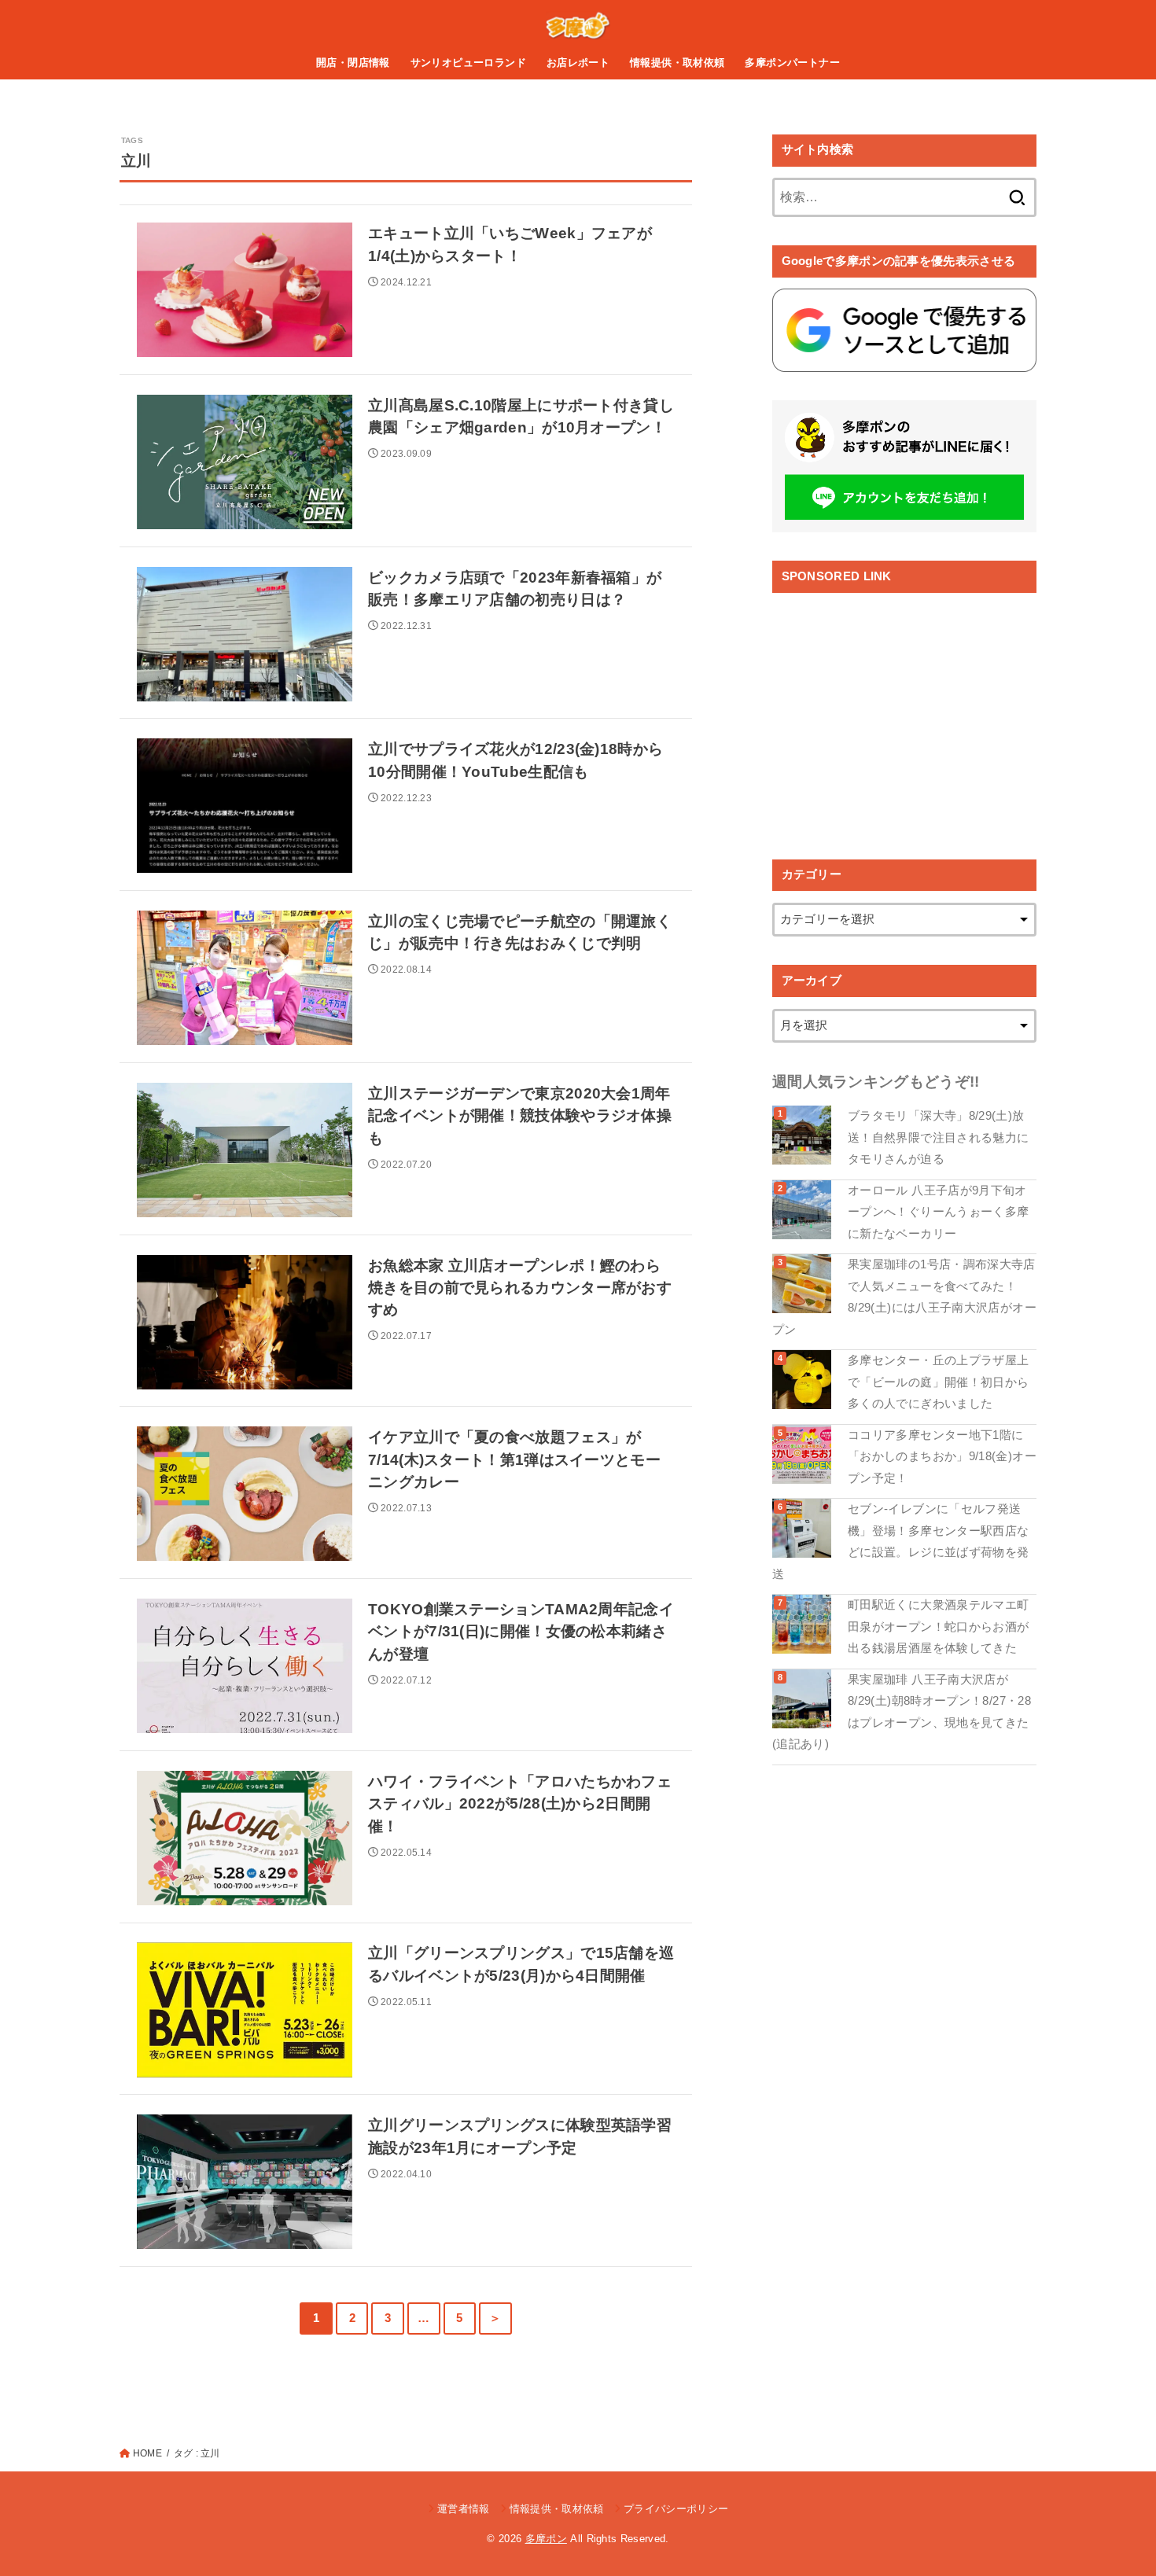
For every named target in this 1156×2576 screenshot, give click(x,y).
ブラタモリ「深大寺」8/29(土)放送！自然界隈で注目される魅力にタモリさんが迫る (938, 1137)
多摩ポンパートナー (792, 63)
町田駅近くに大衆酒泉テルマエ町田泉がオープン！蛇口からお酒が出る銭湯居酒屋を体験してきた (938, 1627)
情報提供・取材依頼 (677, 63)
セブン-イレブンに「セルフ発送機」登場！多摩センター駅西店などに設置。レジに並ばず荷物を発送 (900, 1542)
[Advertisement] (904, 714)
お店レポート (578, 63)
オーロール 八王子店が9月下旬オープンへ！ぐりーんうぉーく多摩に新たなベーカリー (938, 1212)
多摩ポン (546, 2539)
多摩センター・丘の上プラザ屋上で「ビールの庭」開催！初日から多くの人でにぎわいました (938, 1382)
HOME (147, 2453)
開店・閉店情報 (353, 63)
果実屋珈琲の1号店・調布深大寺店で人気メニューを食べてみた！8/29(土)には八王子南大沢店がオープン (904, 1297)
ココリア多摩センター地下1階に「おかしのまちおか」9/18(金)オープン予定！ (942, 1457)
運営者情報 (464, 2509)
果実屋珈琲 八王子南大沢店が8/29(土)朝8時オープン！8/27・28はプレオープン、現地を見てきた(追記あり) (902, 1712)
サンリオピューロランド (469, 63)
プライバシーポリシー (676, 2509)
